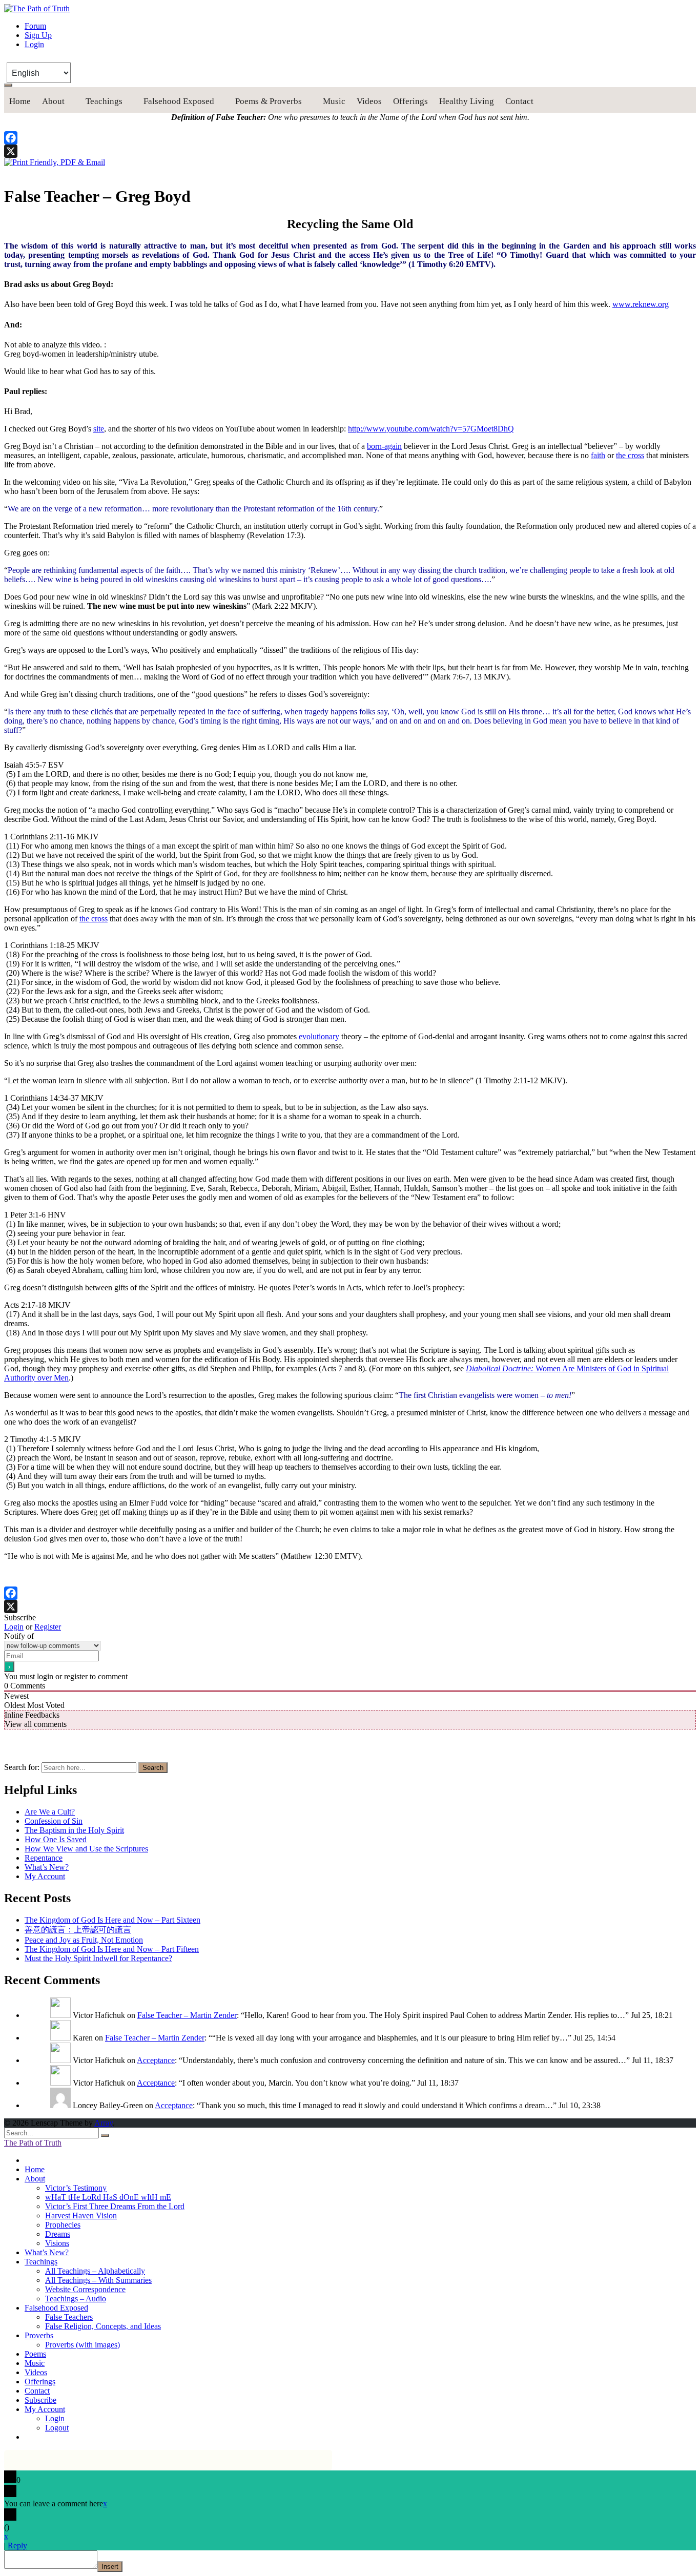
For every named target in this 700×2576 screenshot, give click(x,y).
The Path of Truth (33, 2143)
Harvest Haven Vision (81, 2216)
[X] (350, 151)
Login (34, 44)
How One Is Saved (56, 1839)
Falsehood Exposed (179, 101)
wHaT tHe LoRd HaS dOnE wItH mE (108, 2197)
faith (598, 455)
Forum (35, 26)
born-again (384, 446)
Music (334, 101)
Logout (57, 2428)
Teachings (104, 101)
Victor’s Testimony (76, 2188)
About (53, 101)
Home (20, 101)
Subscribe (40, 2400)
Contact (519, 101)
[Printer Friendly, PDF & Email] (55, 162)
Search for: (22, 1767)
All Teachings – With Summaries (98, 2280)
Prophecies (63, 2225)
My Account (45, 1876)
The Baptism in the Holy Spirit (74, 1830)
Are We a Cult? (50, 1812)
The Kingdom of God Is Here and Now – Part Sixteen (112, 1920)
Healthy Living (467, 101)
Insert (110, 2567)
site (99, 429)
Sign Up (38, 35)
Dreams (58, 2234)
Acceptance (156, 2060)
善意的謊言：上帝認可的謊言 (78, 1930)
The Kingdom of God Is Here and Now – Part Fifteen (112, 1949)
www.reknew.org (641, 304)
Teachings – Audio (76, 2299)
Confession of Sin (54, 1821)
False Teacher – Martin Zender (187, 2015)
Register (48, 1627)
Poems (35, 2354)
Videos (369, 101)
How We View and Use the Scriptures (86, 1849)
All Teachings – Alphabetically (95, 2271)
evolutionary (319, 1036)
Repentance (44, 1858)
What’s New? (47, 1867)
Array (104, 2123)
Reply (17, 2546)
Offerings (410, 101)
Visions (57, 2243)
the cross (630, 455)
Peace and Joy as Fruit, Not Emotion (84, 1940)
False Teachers (69, 2317)
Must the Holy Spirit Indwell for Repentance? (98, 1958)
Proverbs (39, 2335)
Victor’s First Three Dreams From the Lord (115, 2206)
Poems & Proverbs (269, 101)
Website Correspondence (85, 2289)
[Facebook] (350, 138)
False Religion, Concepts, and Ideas (103, 2326)
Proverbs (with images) (83, 2345)
